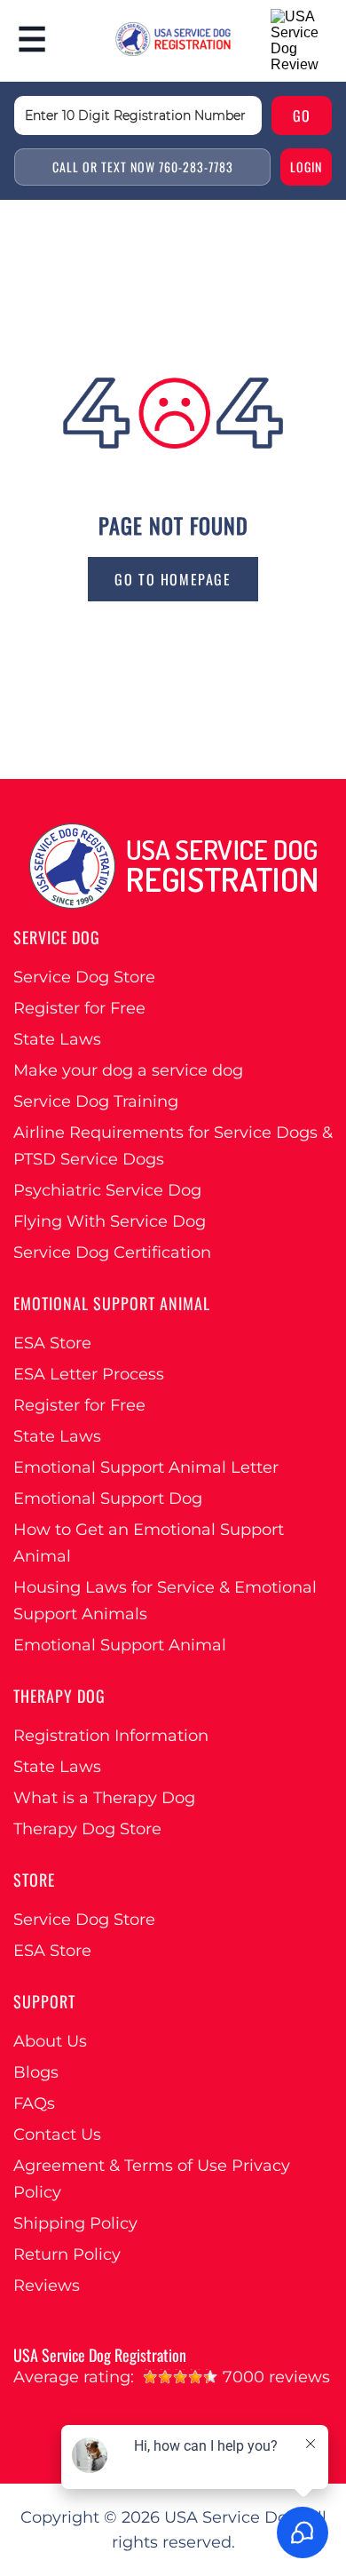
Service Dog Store (84, 977)
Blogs (36, 2072)
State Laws (57, 1039)
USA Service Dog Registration (100, 2355)
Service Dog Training (96, 1101)
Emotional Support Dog (108, 1499)
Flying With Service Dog (110, 1221)
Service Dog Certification (112, 1252)
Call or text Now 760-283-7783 (143, 167)
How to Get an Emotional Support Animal (149, 1543)
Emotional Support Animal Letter (146, 1467)
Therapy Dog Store (87, 1829)
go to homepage (173, 579)
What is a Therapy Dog (104, 1798)
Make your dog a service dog (128, 1070)
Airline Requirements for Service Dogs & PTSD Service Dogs (173, 1146)
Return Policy (67, 2254)
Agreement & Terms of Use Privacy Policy (152, 2179)
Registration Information (111, 1736)
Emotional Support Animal (120, 1645)
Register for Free (79, 1008)
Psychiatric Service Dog (107, 1190)
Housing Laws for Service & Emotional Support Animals (165, 1601)
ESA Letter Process (89, 1374)
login (306, 167)
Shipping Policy (75, 2223)
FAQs (34, 2103)
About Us (50, 2041)
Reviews (47, 2286)
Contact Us (57, 2135)
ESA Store (52, 1343)
